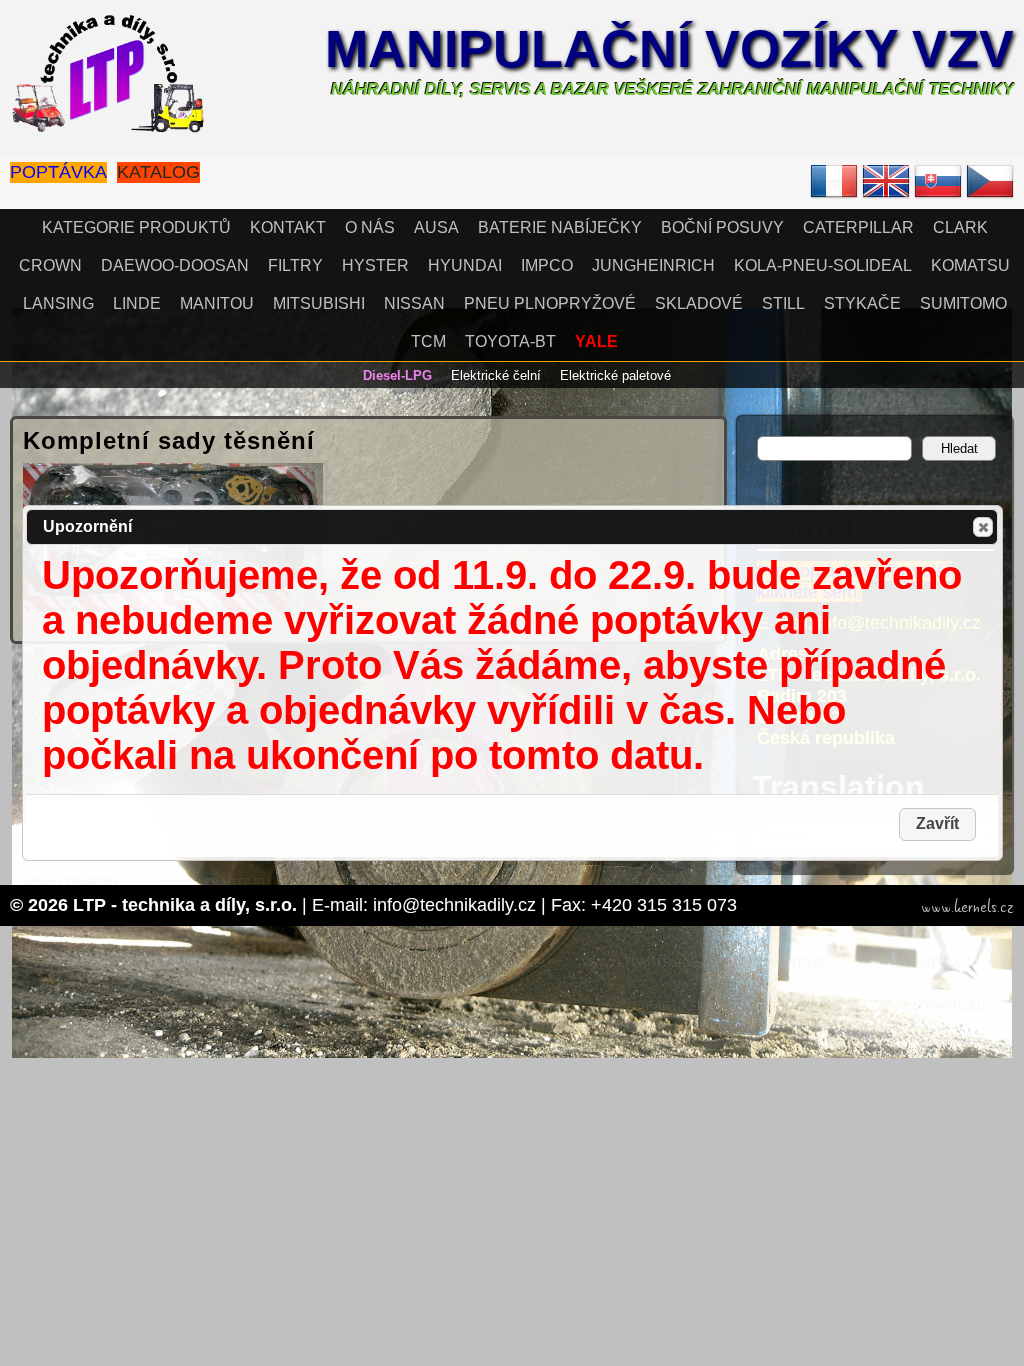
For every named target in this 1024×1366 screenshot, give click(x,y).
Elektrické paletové (615, 375)
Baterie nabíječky (560, 227)
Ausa (436, 227)
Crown (50, 265)
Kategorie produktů (136, 227)
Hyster (375, 265)
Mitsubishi (319, 303)
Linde (137, 303)
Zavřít (983, 527)
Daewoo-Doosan (175, 265)
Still (783, 303)
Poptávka (58, 172)
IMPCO (547, 265)
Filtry (295, 265)
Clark (960, 227)
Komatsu (970, 265)
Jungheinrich (653, 265)
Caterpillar (858, 227)
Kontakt (288, 227)
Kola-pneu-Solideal (823, 265)
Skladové (699, 303)
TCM (428, 341)
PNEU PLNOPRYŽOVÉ (550, 303)
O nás (370, 227)
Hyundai (465, 265)
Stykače (862, 303)
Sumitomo (963, 303)
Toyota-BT (510, 341)
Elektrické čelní (496, 375)
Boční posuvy (722, 227)
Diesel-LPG (397, 375)
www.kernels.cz (967, 907)
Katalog (158, 172)
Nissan (414, 303)
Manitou (217, 303)
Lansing (58, 303)
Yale (596, 341)
